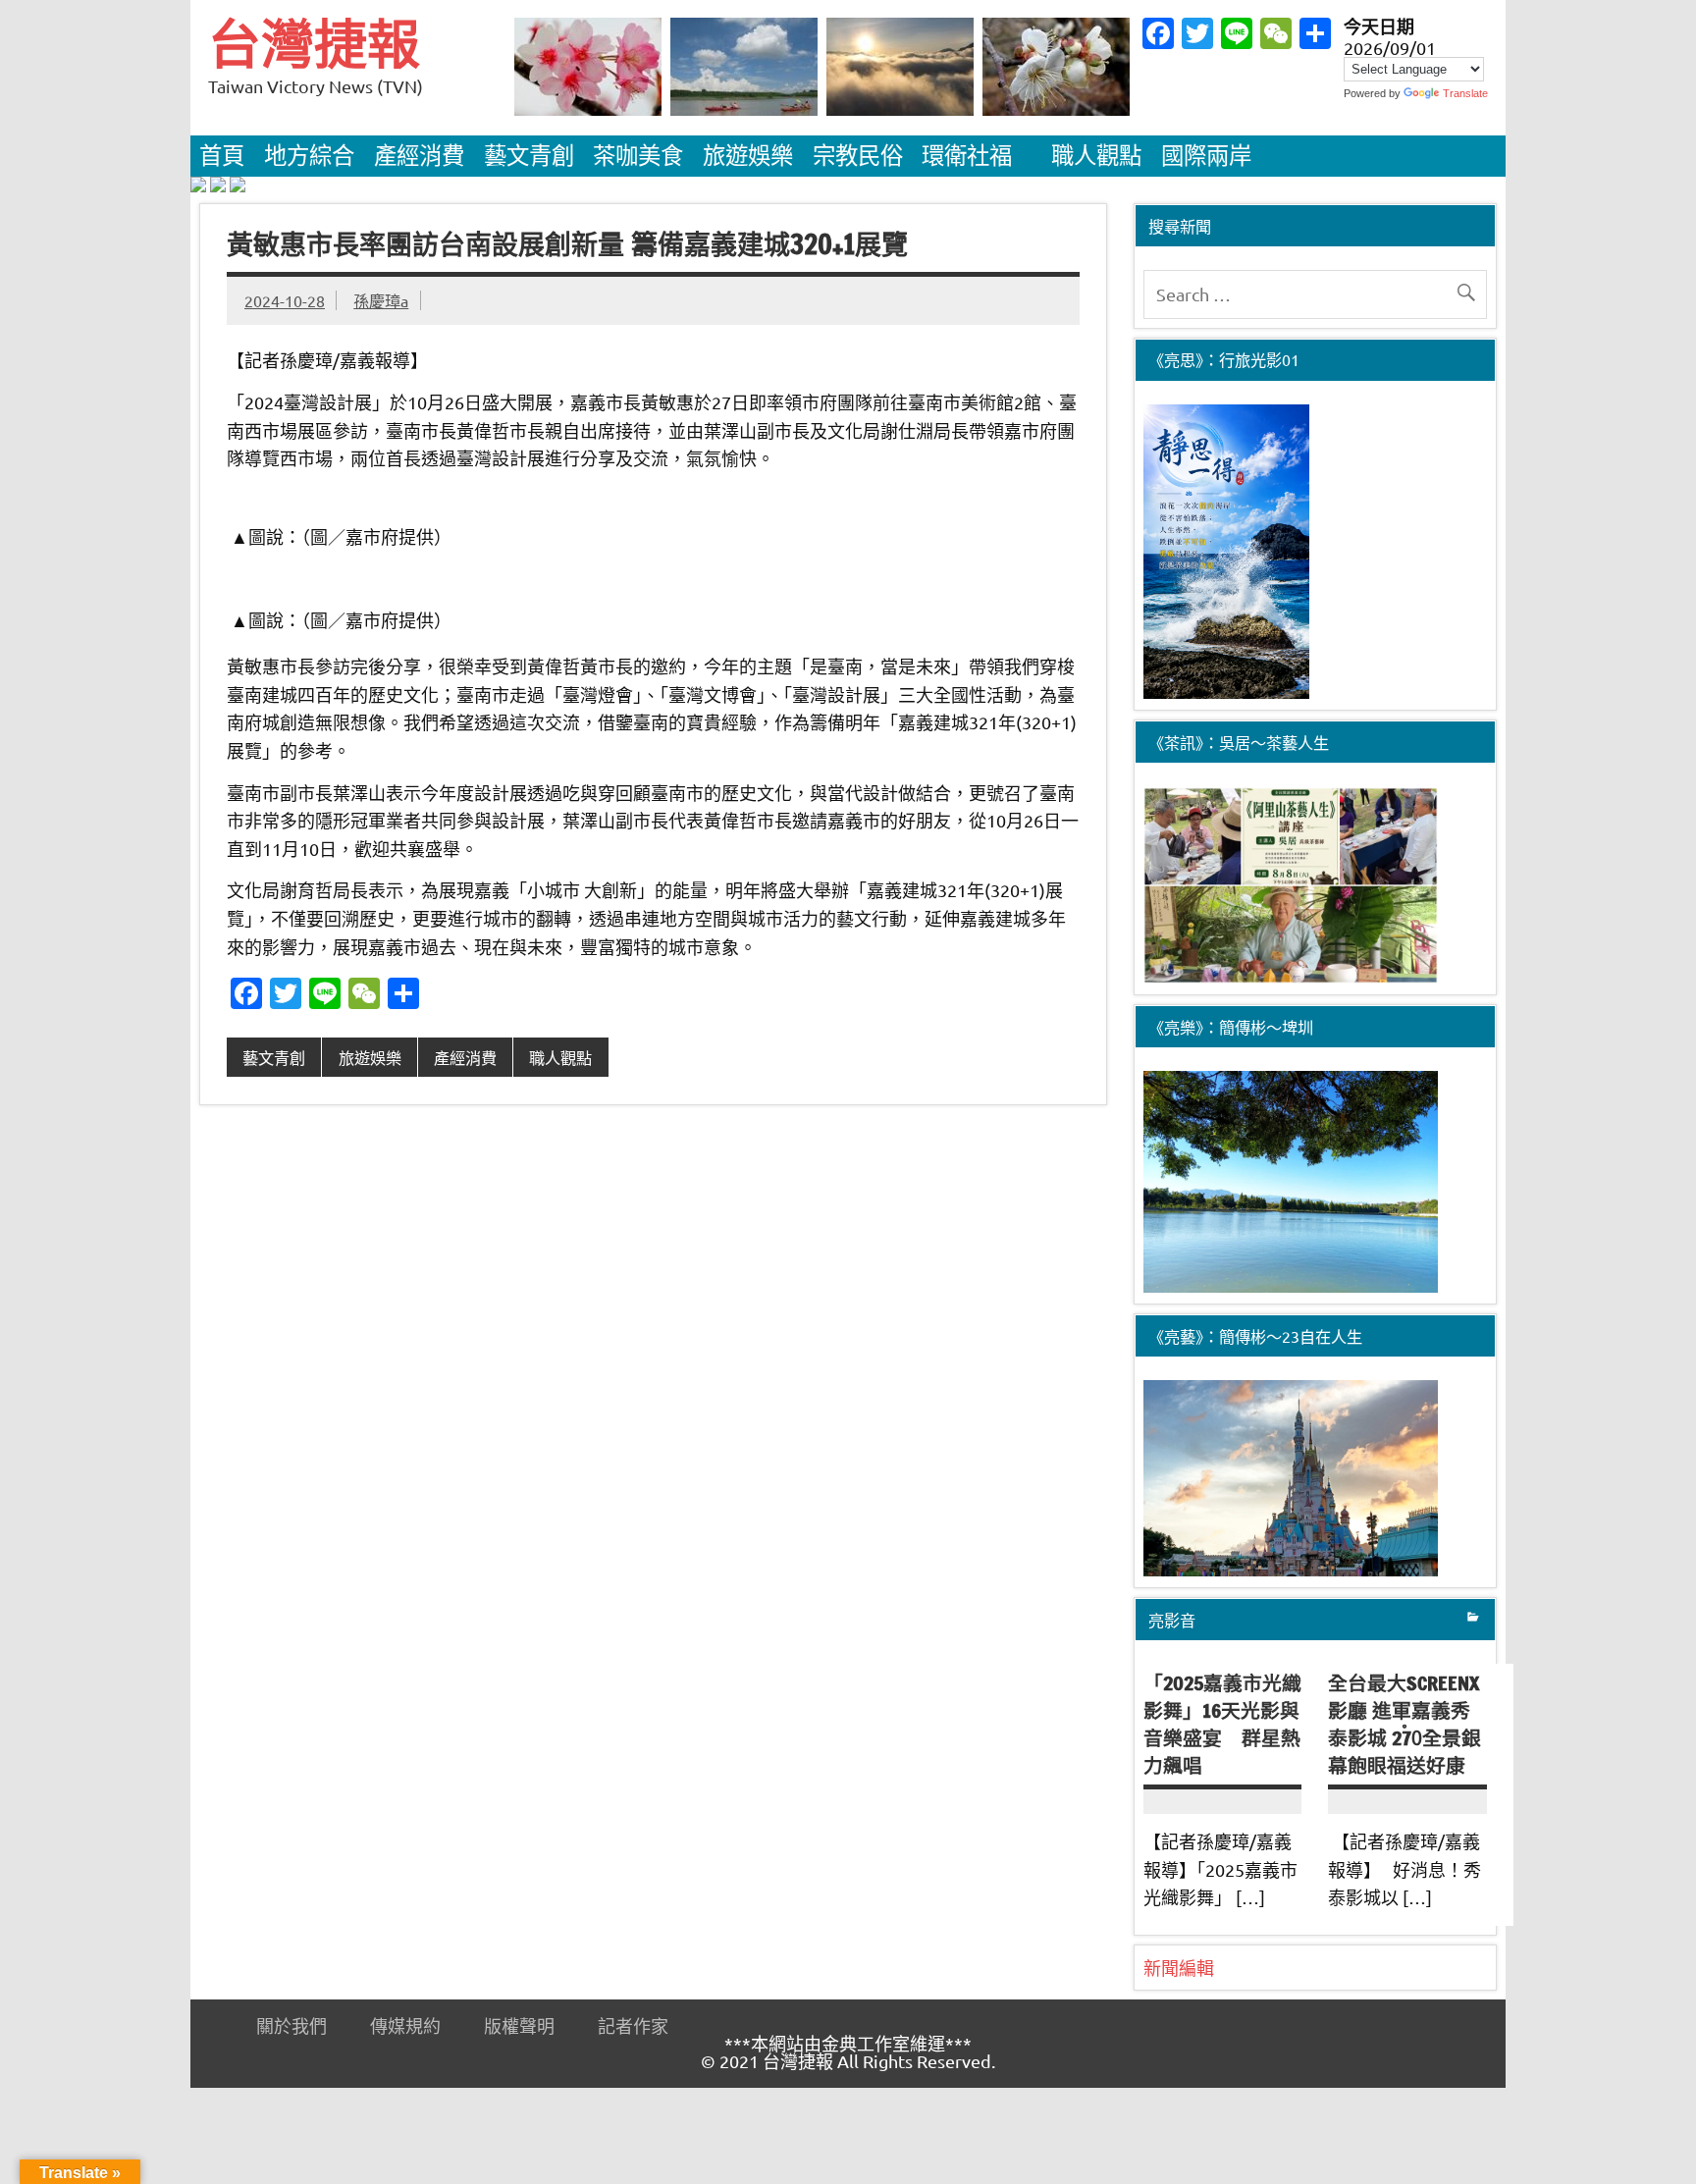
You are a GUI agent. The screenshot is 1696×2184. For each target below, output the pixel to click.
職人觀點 (1096, 156)
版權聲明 (519, 2025)
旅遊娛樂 (748, 156)
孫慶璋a (381, 300)
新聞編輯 (1179, 1968)
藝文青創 (529, 156)
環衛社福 (967, 156)
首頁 (222, 156)
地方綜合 (309, 156)
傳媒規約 (405, 2025)
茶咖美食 (638, 156)
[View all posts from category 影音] (1473, 1620)
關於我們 (291, 2025)
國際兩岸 (1206, 156)
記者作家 (633, 2025)
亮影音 (1172, 1620)
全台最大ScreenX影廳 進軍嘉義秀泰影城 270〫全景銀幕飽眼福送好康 (1404, 1724)
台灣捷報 (314, 44)
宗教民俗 (858, 156)
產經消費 (419, 156)
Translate (1465, 93)
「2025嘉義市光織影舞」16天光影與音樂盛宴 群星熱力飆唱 (1222, 1724)
